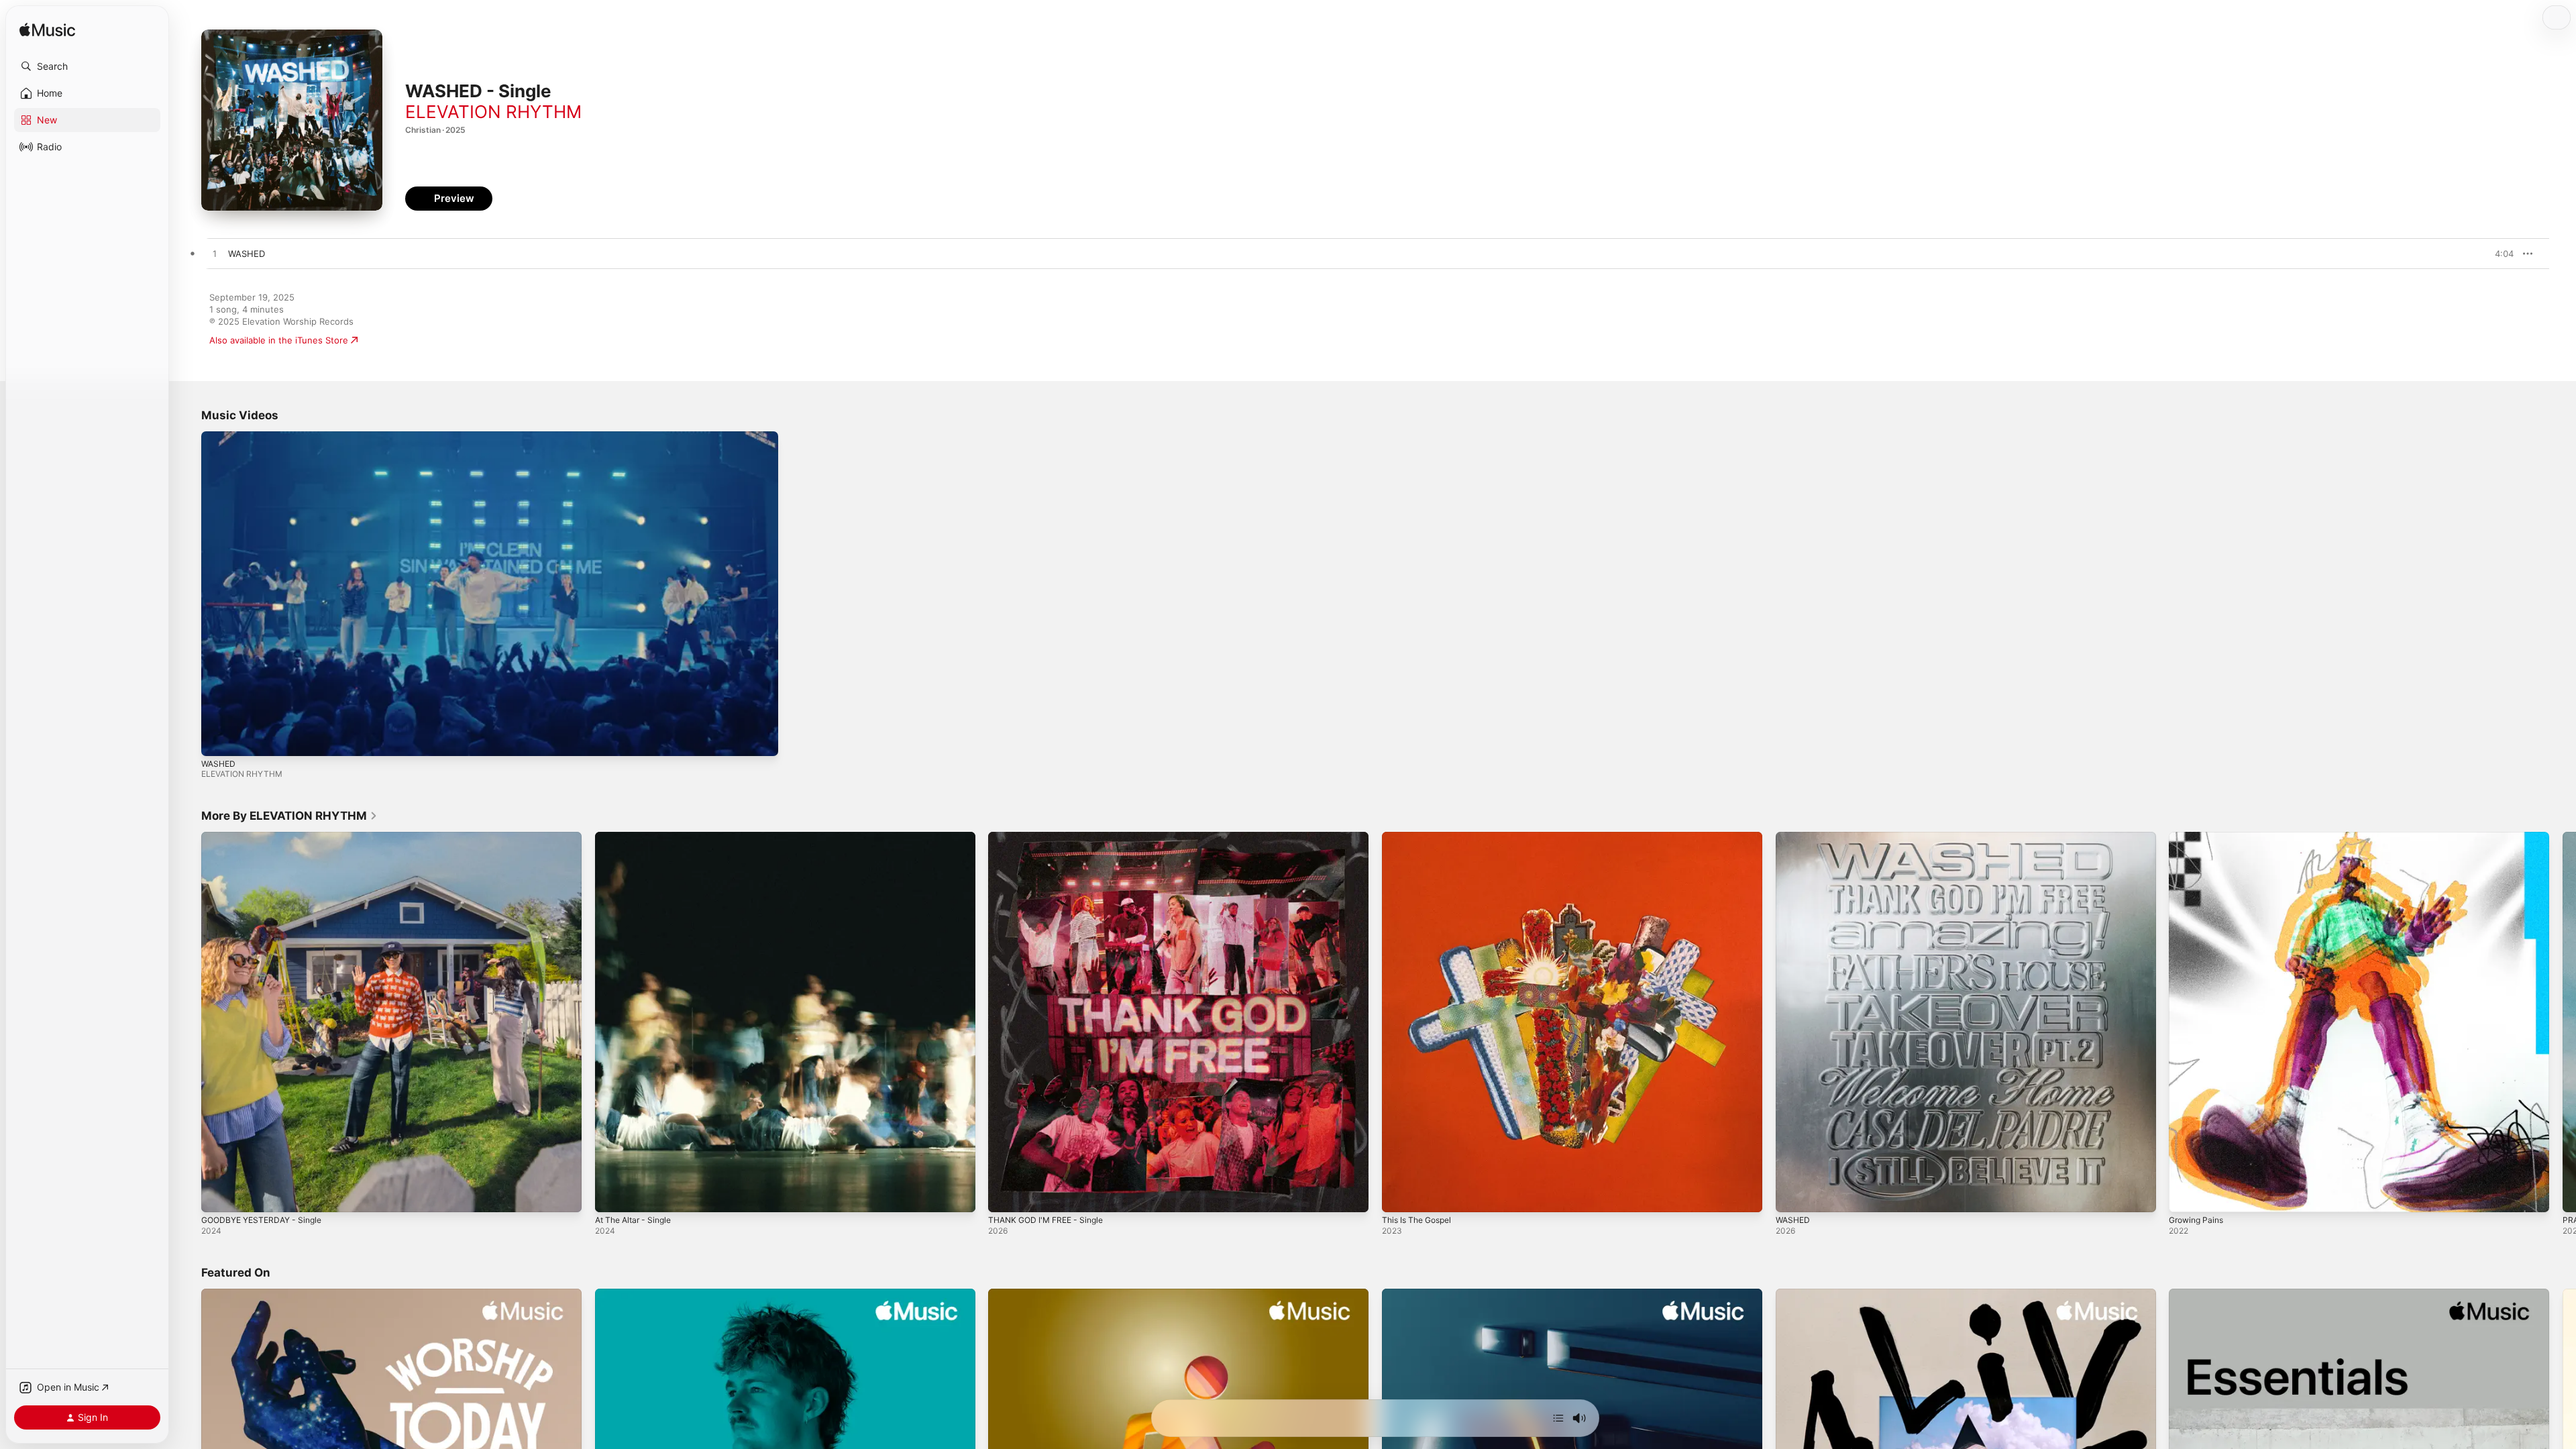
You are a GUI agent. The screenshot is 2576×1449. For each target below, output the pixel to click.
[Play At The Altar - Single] (612, 1195)
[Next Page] (2563, 1022)
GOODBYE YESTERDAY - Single (267, 837)
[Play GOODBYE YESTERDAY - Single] (218, 1195)
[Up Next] (1558, 1418)
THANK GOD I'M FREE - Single (1051, 837)
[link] (289, 816)
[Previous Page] (188, 1022)
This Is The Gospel (1421, 837)
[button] (87, 66)
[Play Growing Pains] (2186, 1195)
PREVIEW (2499, 254)
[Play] (218, 739)
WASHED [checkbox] (247, 254)
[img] (47, 31)
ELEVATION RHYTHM (493, 112)
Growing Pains (2199, 837)
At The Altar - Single (638, 837)
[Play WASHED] (1792, 1195)
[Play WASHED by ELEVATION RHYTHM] (215, 254)
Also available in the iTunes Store (279, 340)
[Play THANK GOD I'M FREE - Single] (1005, 1195)
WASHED (218, 764)
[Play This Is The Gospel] (1399, 1195)
